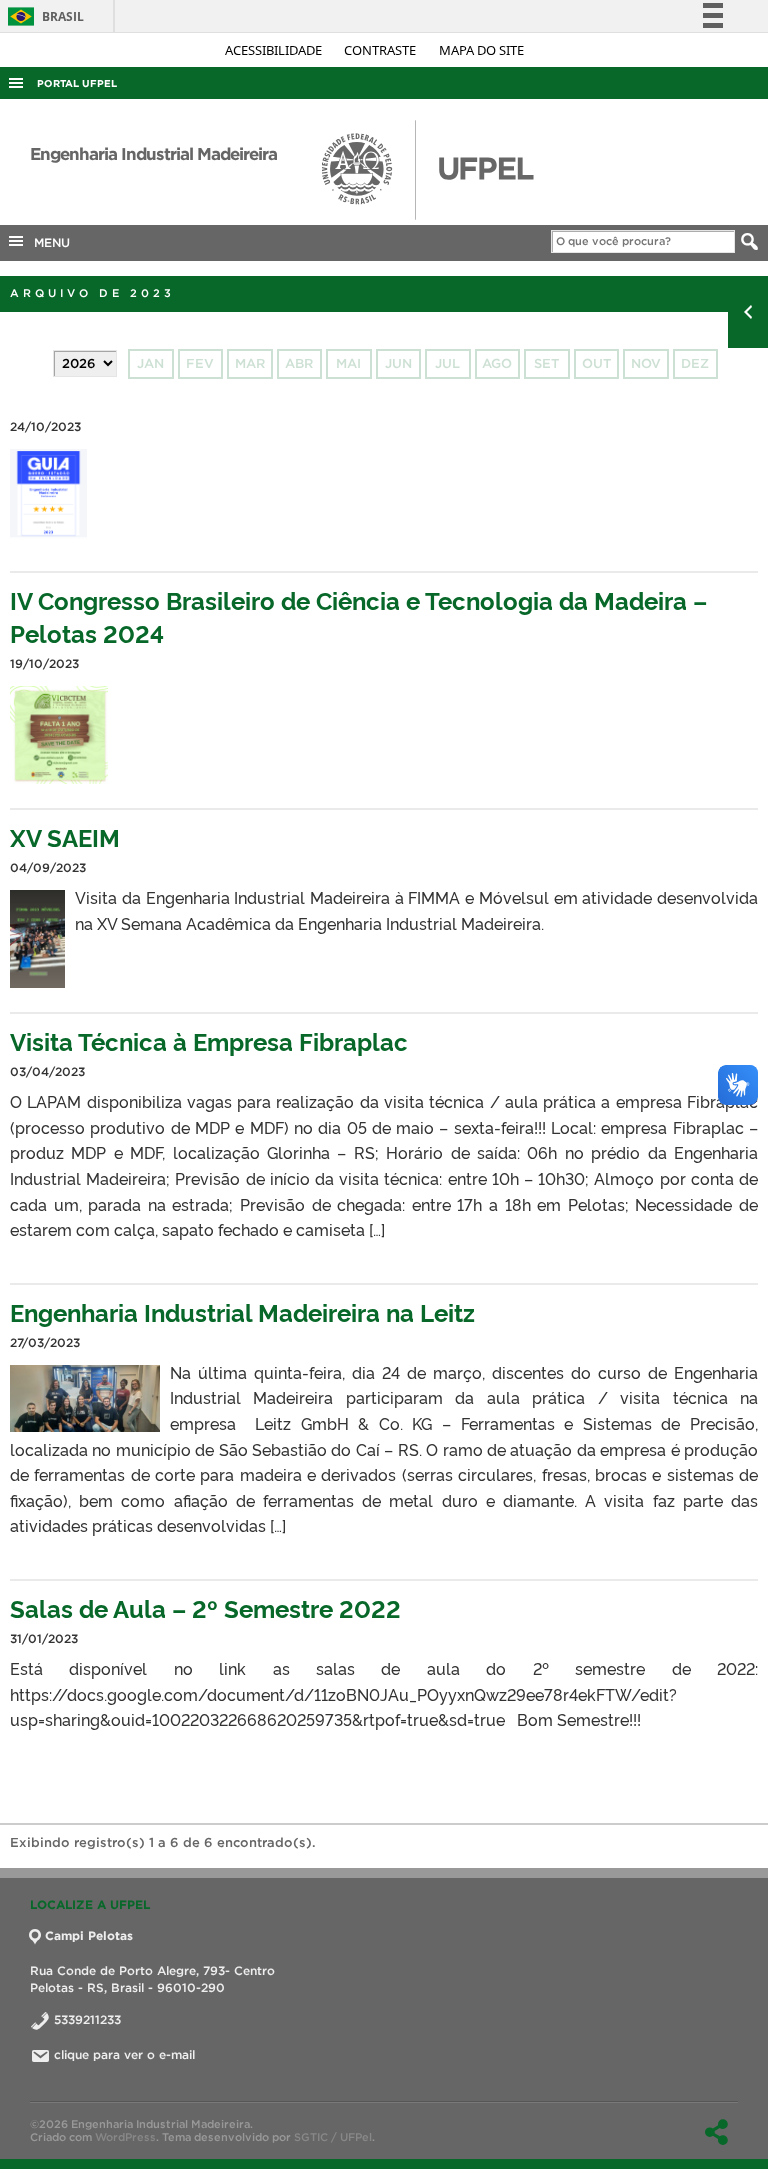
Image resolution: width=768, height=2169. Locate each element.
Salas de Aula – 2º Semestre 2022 (205, 1607)
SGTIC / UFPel (333, 2137)
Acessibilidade (275, 50)
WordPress (125, 2137)
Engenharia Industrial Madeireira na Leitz (242, 1311)
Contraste (381, 50)
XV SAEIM (65, 836)
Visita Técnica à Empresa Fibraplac (209, 1040)
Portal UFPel (77, 83)
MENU (48, 242)
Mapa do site (481, 50)
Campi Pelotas (89, 1935)
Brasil (42, 16)
